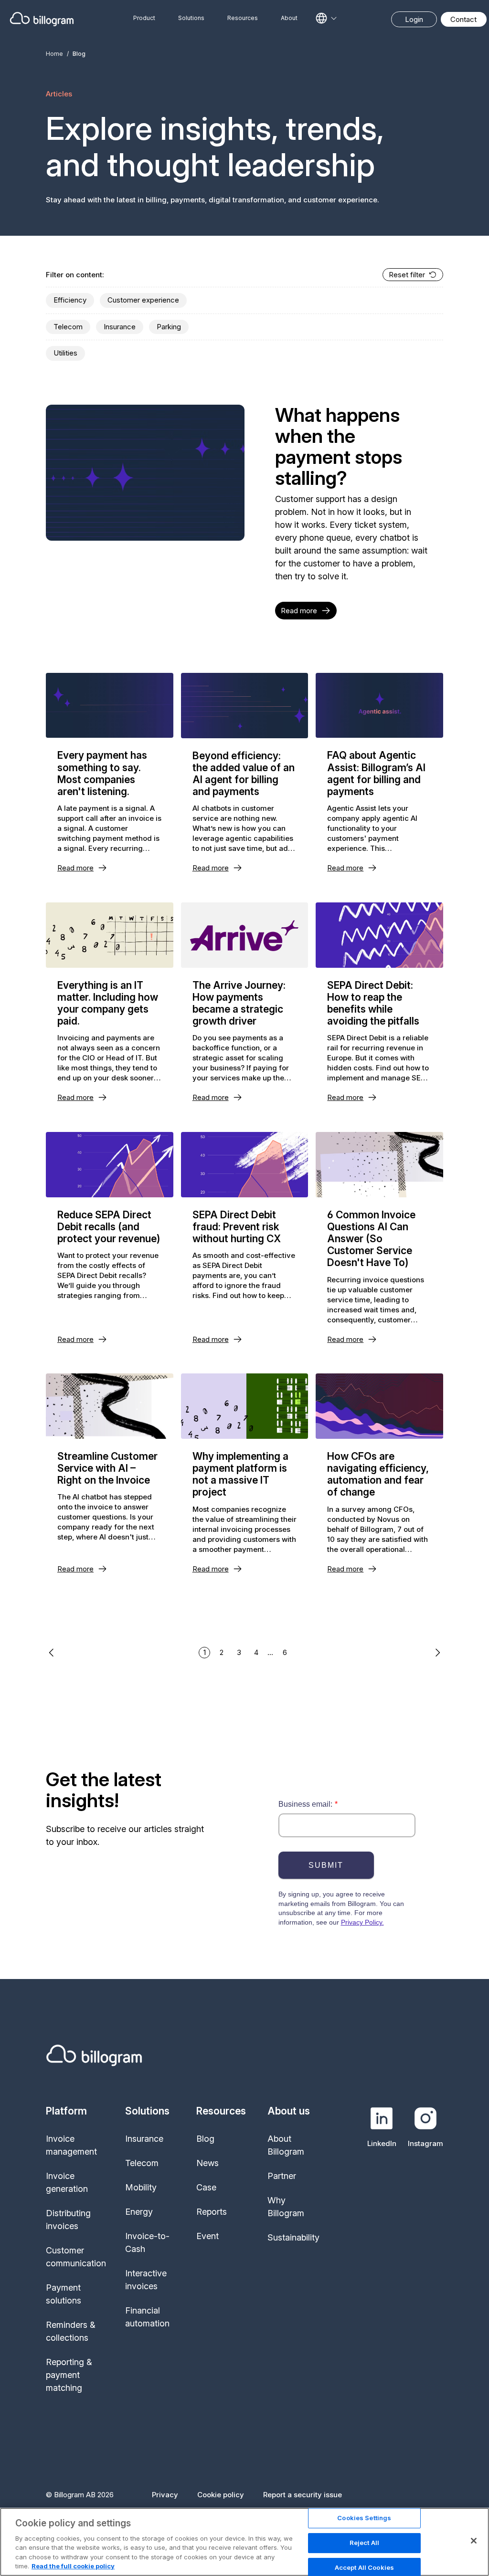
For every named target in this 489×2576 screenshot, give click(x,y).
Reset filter (407, 275)
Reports (212, 2212)
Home (54, 54)
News (207, 2163)
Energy (139, 2212)
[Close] (474, 2541)
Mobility (141, 2187)
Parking (169, 327)
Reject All (364, 2543)
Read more (299, 611)
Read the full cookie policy (73, 2566)
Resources (243, 18)
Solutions (191, 18)
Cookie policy (221, 2495)
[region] (244, 2542)
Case (206, 2187)
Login (414, 19)
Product (144, 18)
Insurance (120, 327)
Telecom (68, 327)
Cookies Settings (364, 2518)
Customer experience (143, 300)
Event (207, 2236)
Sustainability (293, 2237)
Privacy (165, 2495)
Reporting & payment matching (69, 2375)
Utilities (65, 353)
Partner (282, 2176)
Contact (463, 19)
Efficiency (70, 300)
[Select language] (326, 18)
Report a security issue (303, 2495)
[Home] (42, 19)
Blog (205, 2139)
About (289, 18)
